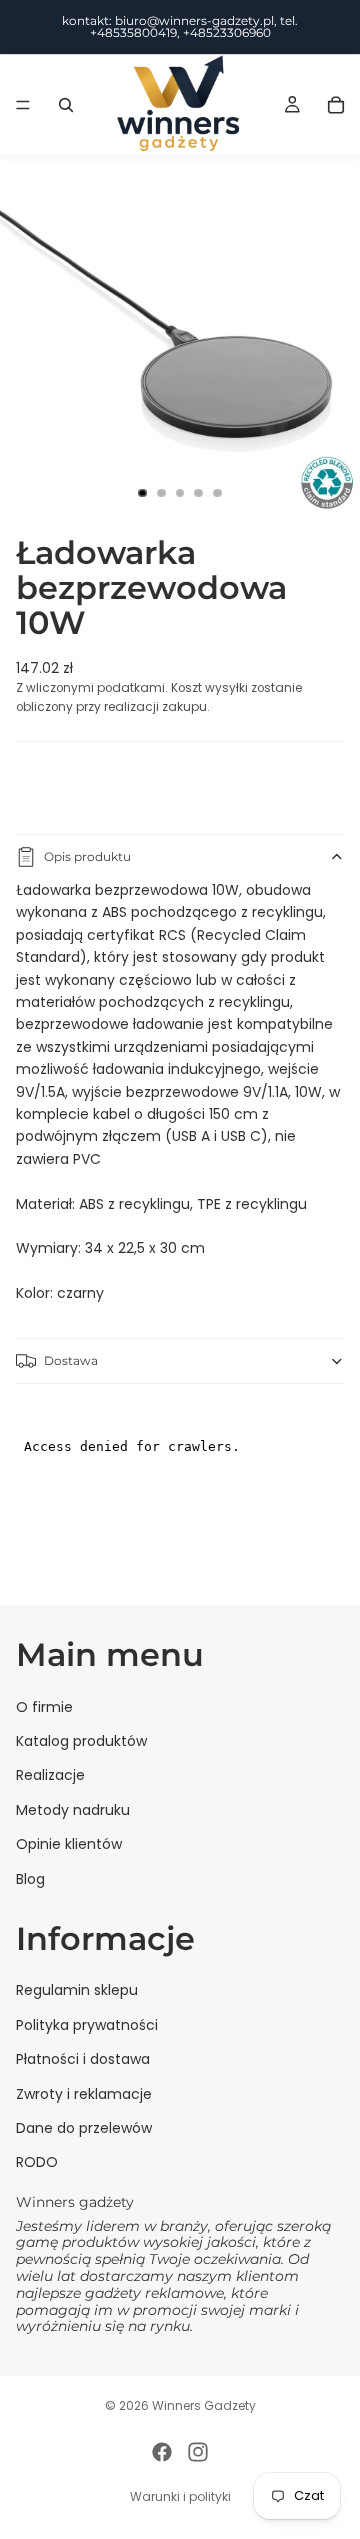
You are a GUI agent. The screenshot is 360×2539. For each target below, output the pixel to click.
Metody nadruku (73, 1810)
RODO (37, 2163)
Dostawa (71, 1360)
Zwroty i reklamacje (84, 2094)
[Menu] (23, 105)
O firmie (44, 1707)
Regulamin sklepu (77, 1991)
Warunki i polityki (180, 2496)
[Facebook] (162, 2452)
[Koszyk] (336, 105)
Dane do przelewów (84, 2128)
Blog (30, 1879)
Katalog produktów (81, 1741)
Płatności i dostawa (83, 2059)
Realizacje (50, 1776)
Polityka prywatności (87, 2025)
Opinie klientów (69, 1844)
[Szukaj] (66, 105)
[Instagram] (198, 2452)
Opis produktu (87, 856)
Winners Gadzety (204, 2405)
